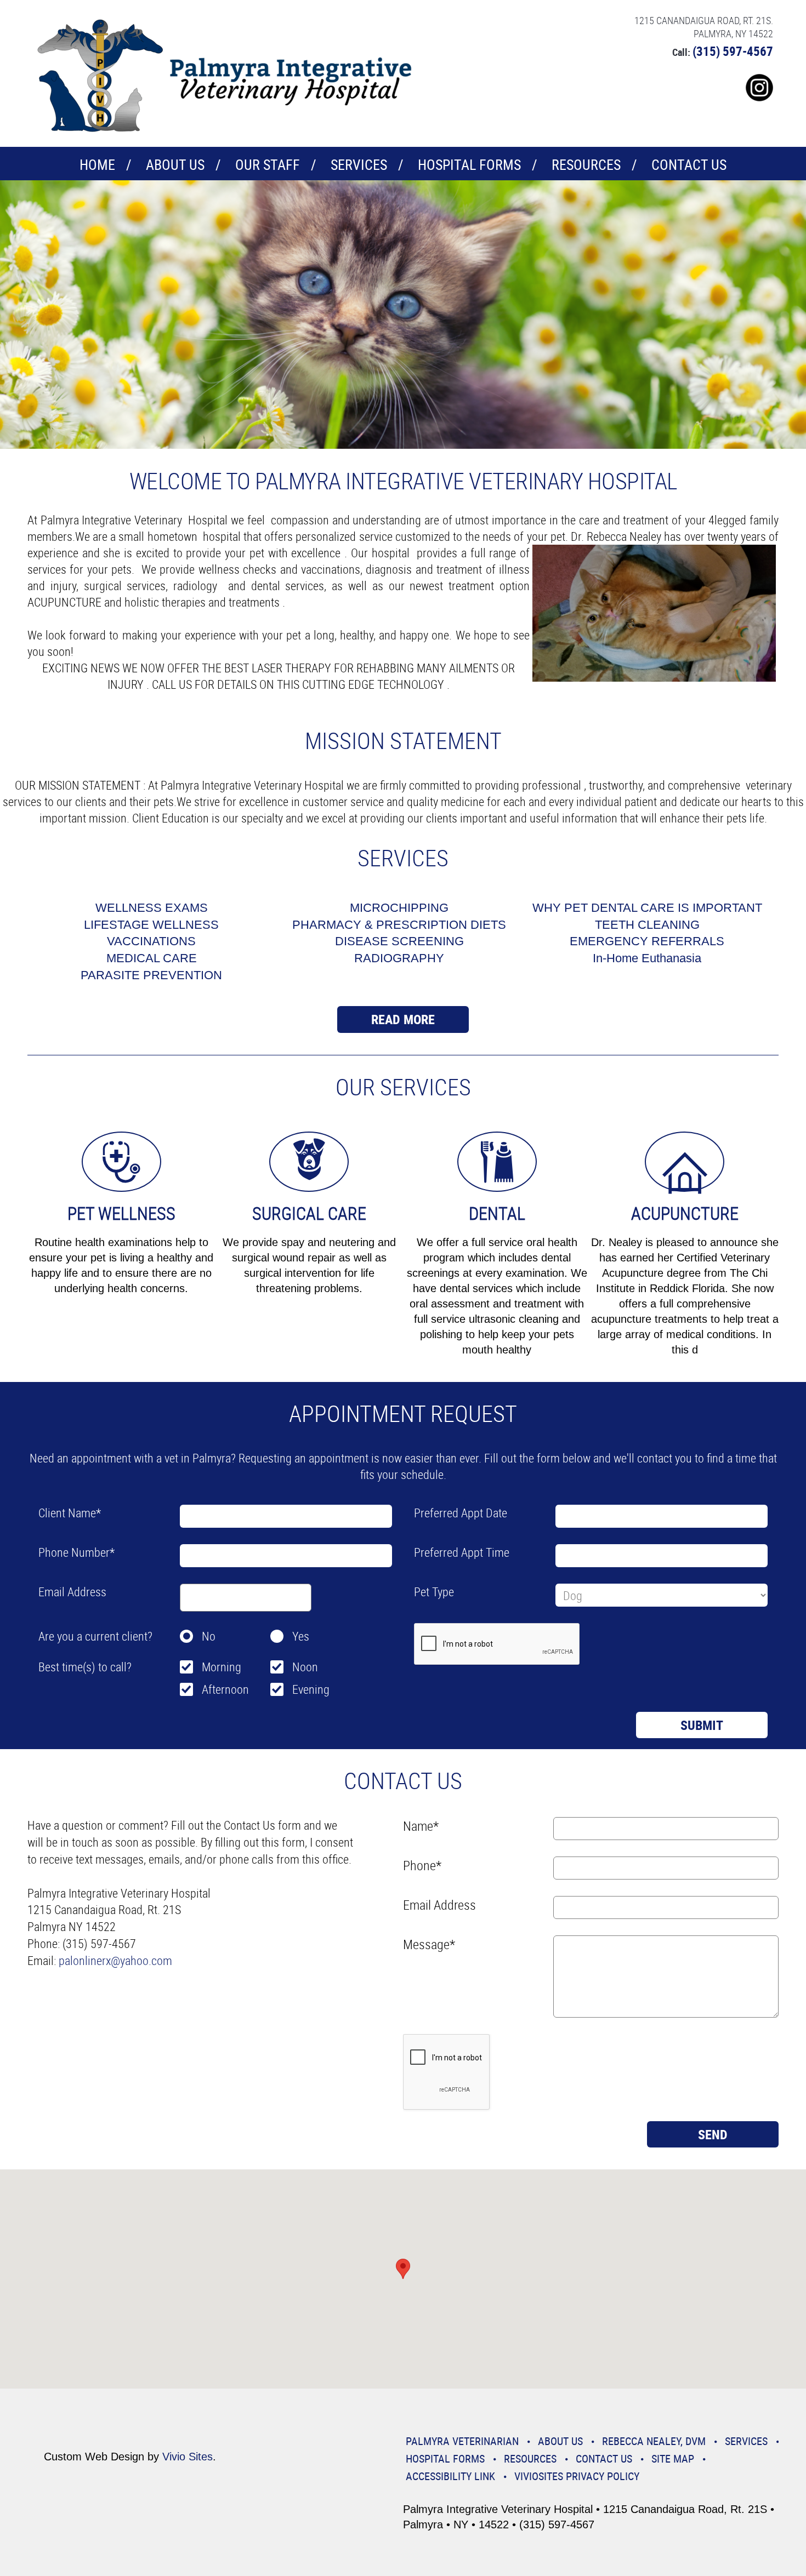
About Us (175, 165)
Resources (586, 165)
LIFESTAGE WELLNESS (151, 925)
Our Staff (268, 165)
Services (359, 165)
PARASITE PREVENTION (151, 975)
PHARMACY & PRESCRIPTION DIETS (399, 925)
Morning (222, 1667)
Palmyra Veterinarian (462, 2441)
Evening (311, 1689)
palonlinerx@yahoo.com (115, 1960)
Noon (305, 1667)
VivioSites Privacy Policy (577, 2476)
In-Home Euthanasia (647, 958)
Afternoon (225, 1689)
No (209, 1636)
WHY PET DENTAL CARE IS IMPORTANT (647, 908)
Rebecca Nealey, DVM (654, 2441)
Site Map (673, 2458)
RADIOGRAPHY (399, 958)
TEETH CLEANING (647, 925)
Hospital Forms (469, 165)
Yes (301, 1636)
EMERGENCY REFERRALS (647, 941)
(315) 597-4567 (733, 51)
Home (97, 165)
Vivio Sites (188, 2457)
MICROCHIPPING (399, 908)
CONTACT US (689, 165)
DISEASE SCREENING (399, 941)
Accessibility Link (450, 2476)
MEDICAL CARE (152, 958)
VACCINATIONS (151, 941)
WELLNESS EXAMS (152, 908)
